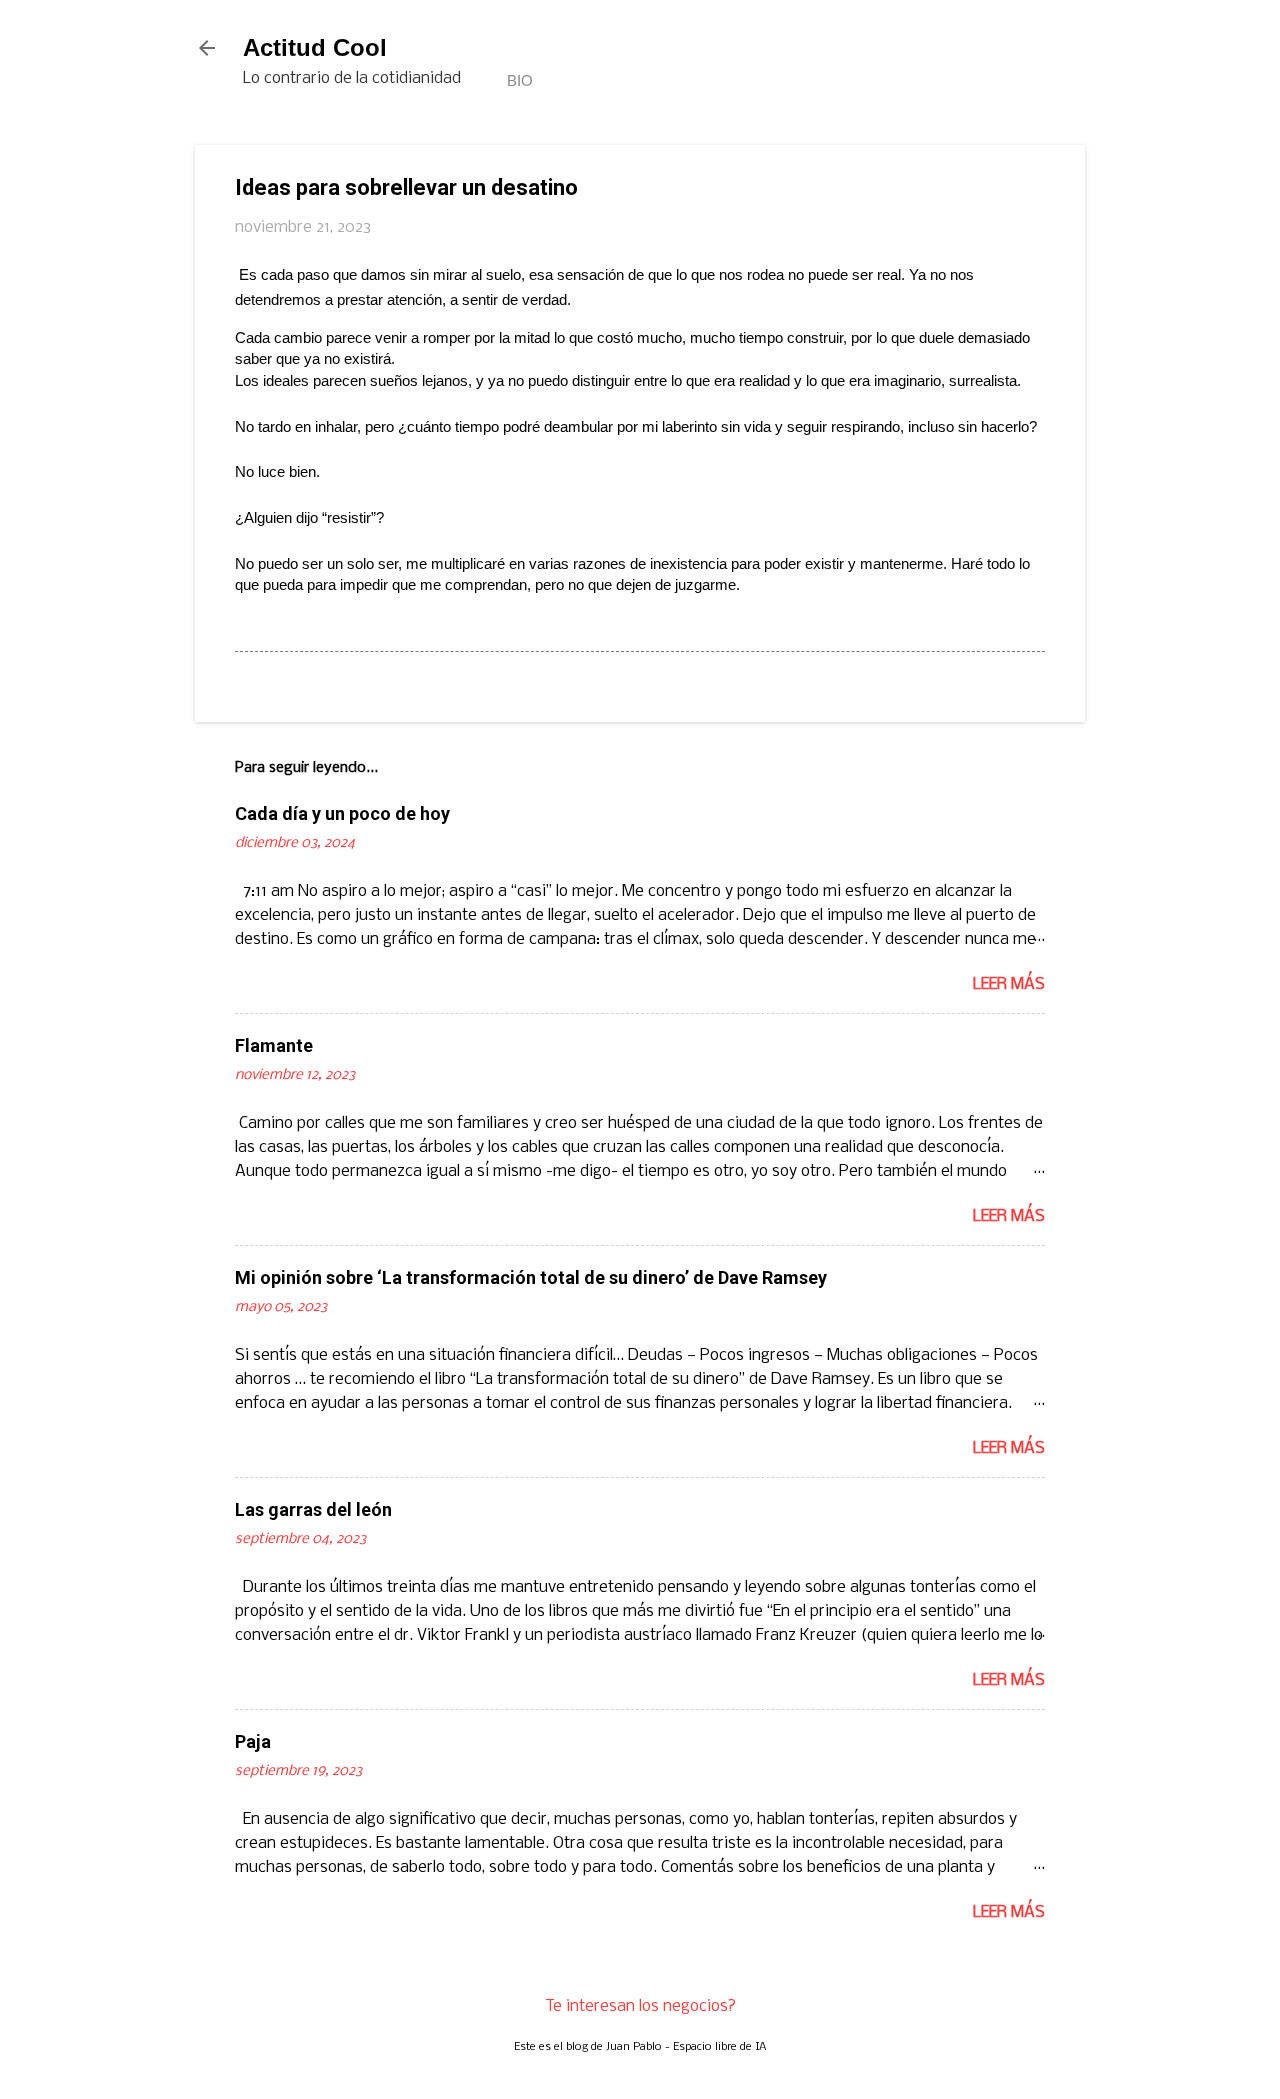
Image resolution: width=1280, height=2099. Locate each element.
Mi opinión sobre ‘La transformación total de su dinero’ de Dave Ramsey (531, 1277)
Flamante (274, 1045)
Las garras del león (313, 1509)
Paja (253, 1741)
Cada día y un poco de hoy (342, 813)
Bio (520, 80)
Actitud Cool (315, 47)
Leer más (1009, 984)
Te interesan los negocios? (640, 2006)
